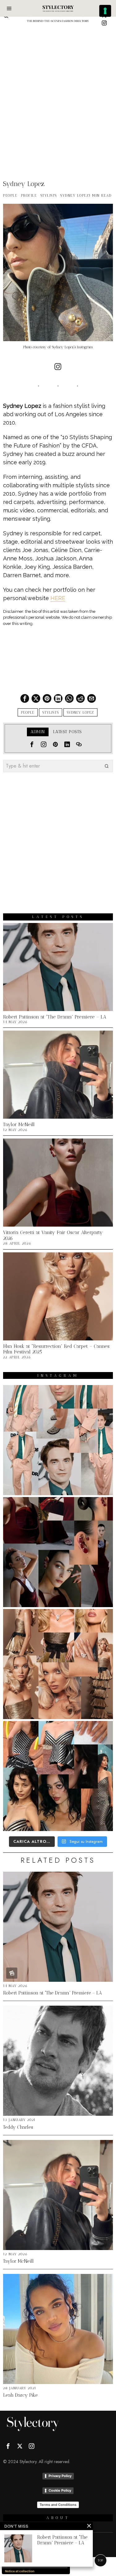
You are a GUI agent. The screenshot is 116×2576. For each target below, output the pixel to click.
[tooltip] (104, 23)
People (10, 196)
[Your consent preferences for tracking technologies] (105, 11)
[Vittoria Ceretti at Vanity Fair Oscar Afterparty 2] (58, 1552)
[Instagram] (58, 367)
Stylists (49, 196)
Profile (29, 196)
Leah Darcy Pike (20, 2395)
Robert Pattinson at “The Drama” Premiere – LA (55, 1017)
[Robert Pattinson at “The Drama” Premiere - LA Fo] (58, 1440)
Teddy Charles (18, 2127)
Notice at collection (20, 2571)
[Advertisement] (58, 89)
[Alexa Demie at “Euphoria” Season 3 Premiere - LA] (58, 1776)
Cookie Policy (60, 2490)
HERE (58, 598)
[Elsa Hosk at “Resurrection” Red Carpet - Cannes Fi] (58, 1664)
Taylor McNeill (19, 1125)
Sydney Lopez (75, 196)
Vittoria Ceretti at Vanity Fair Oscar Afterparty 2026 (53, 1235)
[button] (107, 766)
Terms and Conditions (58, 2505)
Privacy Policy (60, 2476)
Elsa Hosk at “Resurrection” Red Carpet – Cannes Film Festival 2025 (56, 1349)
